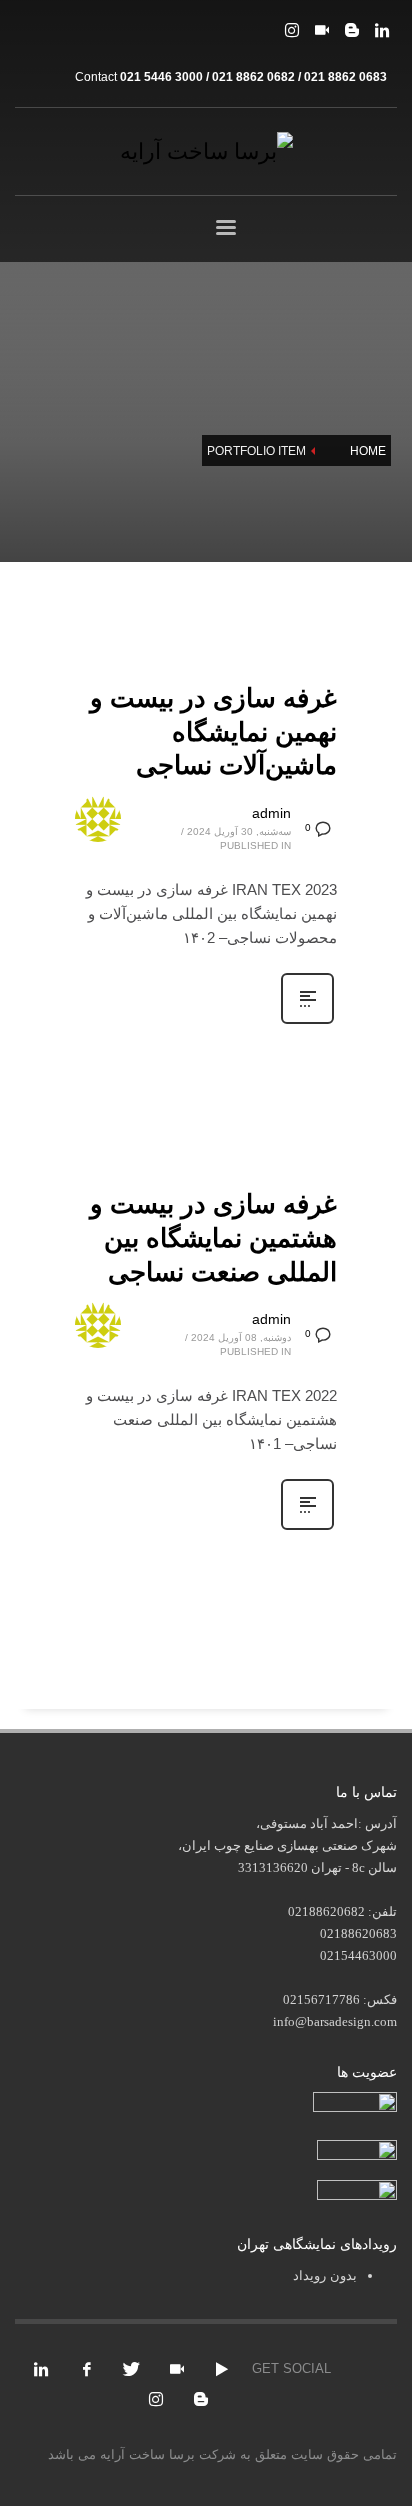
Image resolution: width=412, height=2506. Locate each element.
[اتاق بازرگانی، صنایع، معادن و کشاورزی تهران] (355, 2104)
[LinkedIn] (382, 30)
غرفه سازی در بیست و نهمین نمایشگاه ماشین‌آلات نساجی (213, 732)
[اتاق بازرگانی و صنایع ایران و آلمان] (357, 2148)
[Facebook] (87, 2369)
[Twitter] (132, 2369)
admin (271, 813)
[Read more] (307, 1022)
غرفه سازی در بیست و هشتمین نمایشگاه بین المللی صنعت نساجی (213, 1238)
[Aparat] (322, 30)
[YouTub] (222, 2369)
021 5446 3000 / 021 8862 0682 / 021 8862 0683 (253, 77)
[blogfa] (352, 30)
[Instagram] (292, 30)
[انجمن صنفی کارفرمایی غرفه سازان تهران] (357, 2191)
